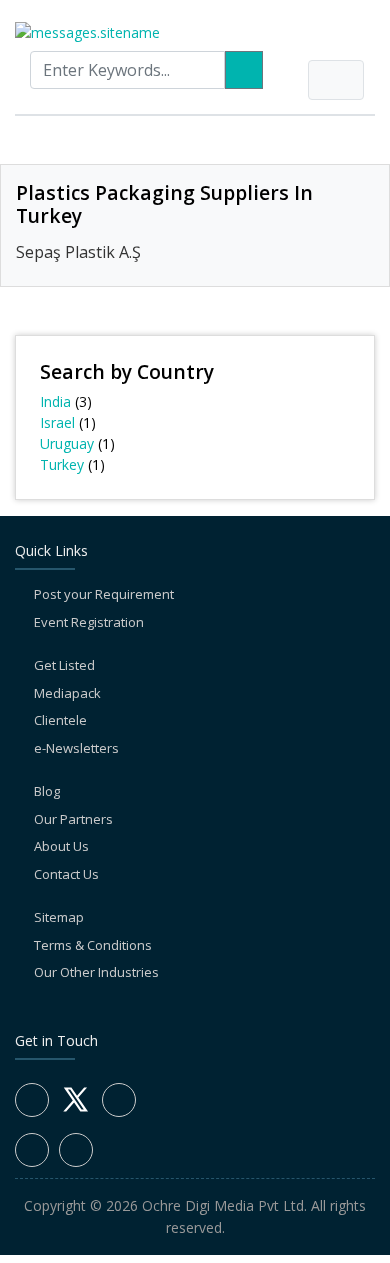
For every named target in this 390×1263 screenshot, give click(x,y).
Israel (57, 422)
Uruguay (67, 443)
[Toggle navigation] (336, 80)
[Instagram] (32, 1150)
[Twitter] (75, 1111)
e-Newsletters (76, 748)
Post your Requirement (104, 594)
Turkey (62, 464)
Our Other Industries (96, 972)
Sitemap (59, 917)
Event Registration (89, 622)
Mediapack (67, 693)
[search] (244, 70)
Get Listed (64, 665)
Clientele (60, 720)
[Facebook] (32, 1100)
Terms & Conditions (93, 945)
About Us (61, 846)
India (55, 401)
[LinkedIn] (119, 1100)
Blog (47, 791)
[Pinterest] (76, 1150)
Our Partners (73, 819)
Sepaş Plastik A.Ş (78, 252)
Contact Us (66, 874)
